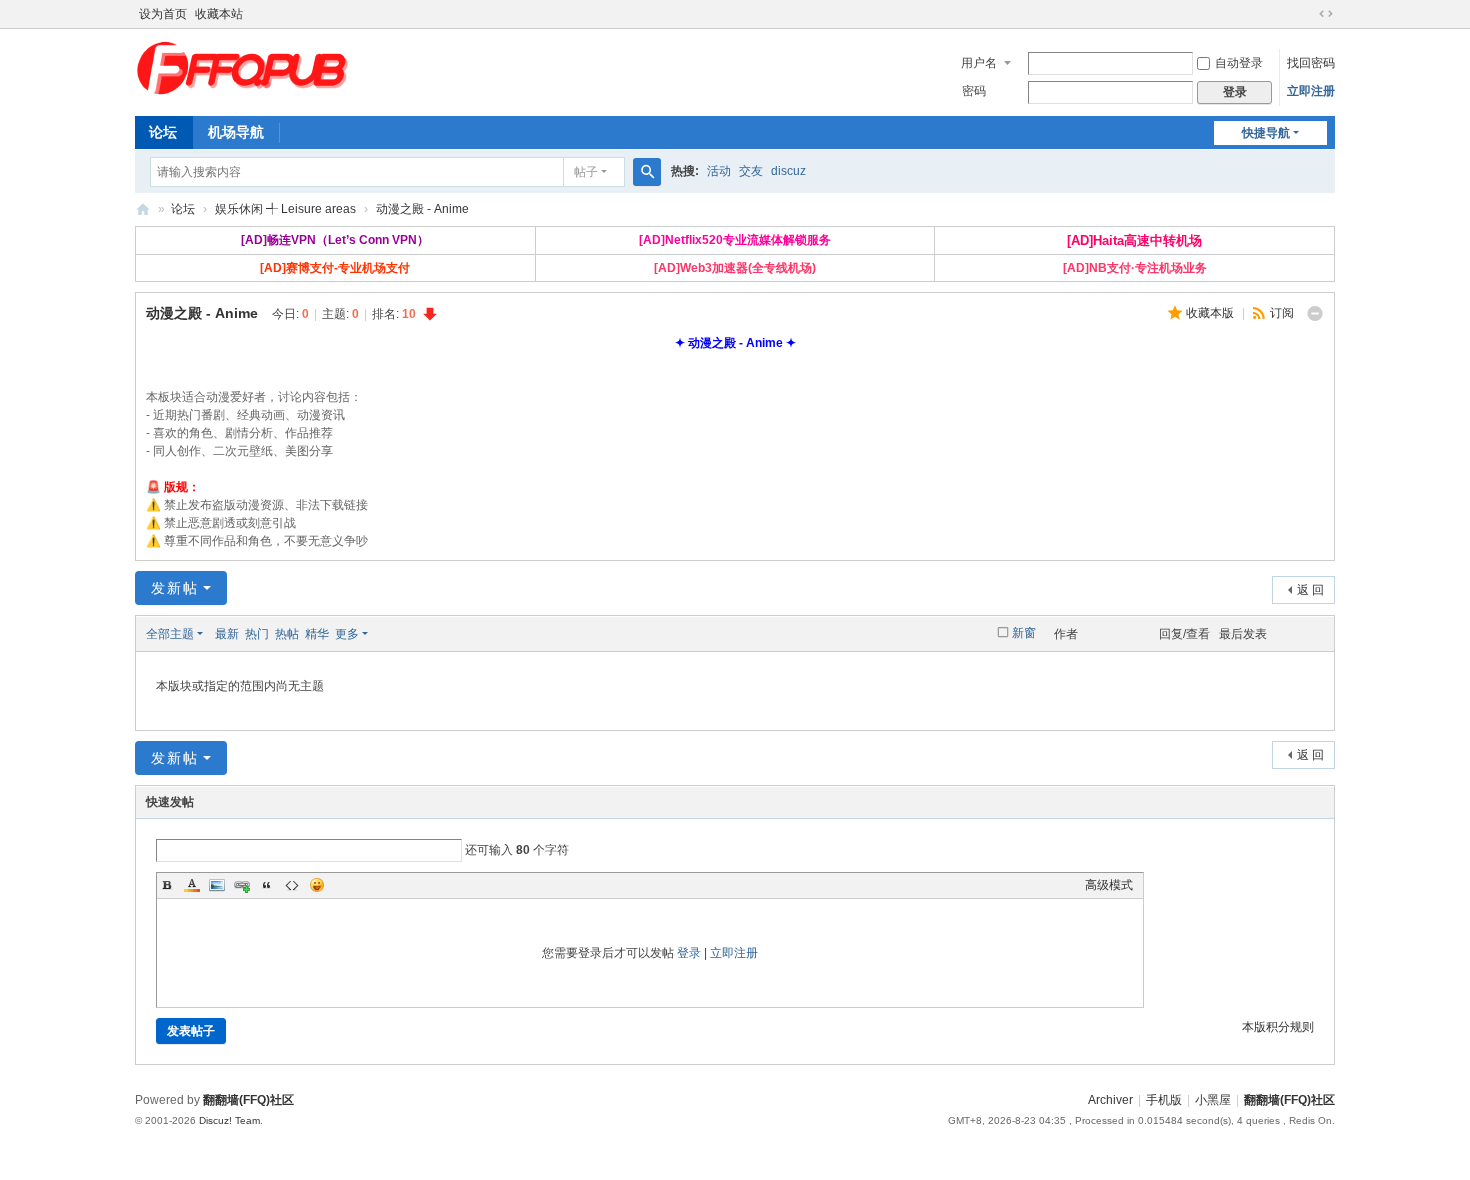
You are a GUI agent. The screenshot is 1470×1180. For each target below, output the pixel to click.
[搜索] (647, 172)
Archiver (1110, 1100)
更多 (347, 634)
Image (217, 885)
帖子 (586, 172)
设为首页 (163, 14)
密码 (974, 91)
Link (242, 885)
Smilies (317, 885)
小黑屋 (1213, 1100)
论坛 (163, 132)
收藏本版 (1211, 313)
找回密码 (1311, 63)
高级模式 (1109, 885)
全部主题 (170, 634)
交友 (751, 171)
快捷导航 (1266, 133)
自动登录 (1239, 63)
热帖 (287, 634)
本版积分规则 (1278, 1027)
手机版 (1164, 1100)
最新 (227, 634)
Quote (267, 885)
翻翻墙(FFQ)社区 (1289, 1100)
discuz (788, 171)
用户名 (979, 63)
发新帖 (175, 588)
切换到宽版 (1326, 14)
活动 (719, 171)
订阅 (1282, 313)
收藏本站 (219, 14)
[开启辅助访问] (1307, 14)
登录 (689, 953)
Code (292, 885)
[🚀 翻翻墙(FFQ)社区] (245, 67)
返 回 (1310, 590)
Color (192, 885)
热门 (257, 634)
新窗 (1024, 633)
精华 (317, 634)
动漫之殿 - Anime (422, 209)
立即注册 (1311, 91)
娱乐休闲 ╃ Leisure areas (285, 209)
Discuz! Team (229, 1120)
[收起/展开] (1315, 314)
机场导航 (236, 132)
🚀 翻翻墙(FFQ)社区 (143, 209)
